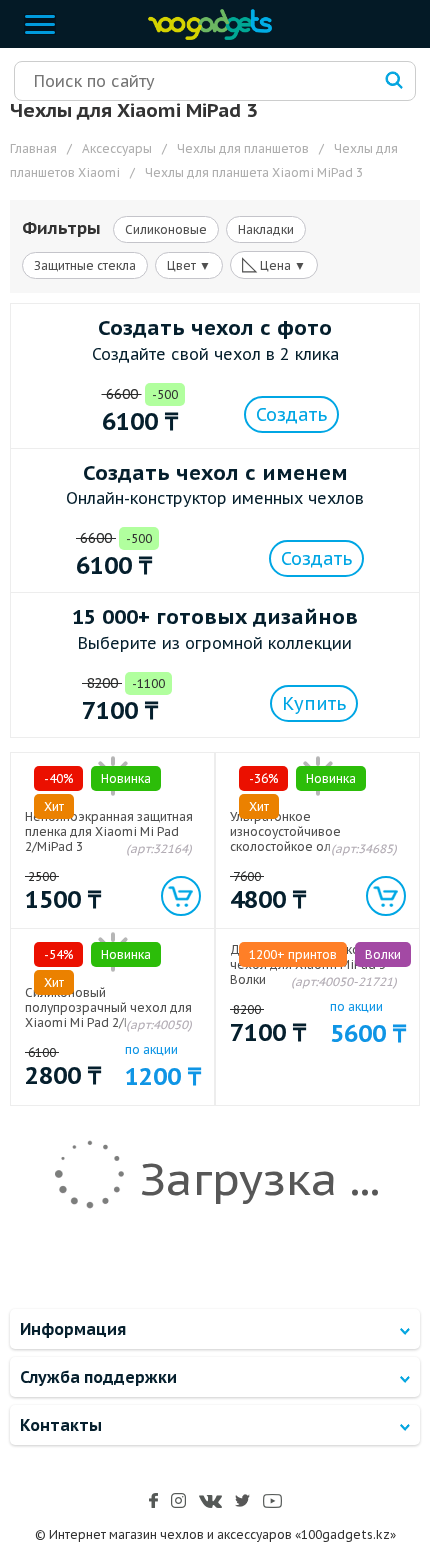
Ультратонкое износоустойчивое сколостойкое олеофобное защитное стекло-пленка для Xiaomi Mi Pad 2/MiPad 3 (316, 846)
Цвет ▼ (189, 265)
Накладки (266, 229)
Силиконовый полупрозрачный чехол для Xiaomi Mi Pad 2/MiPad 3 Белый (108, 1015)
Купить (314, 703)
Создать (291, 414)
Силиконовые (166, 229)
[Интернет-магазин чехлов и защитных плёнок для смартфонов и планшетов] (205, 35)
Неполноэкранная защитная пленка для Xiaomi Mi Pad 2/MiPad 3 (109, 831)
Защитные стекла (85, 265)
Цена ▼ (274, 264)
